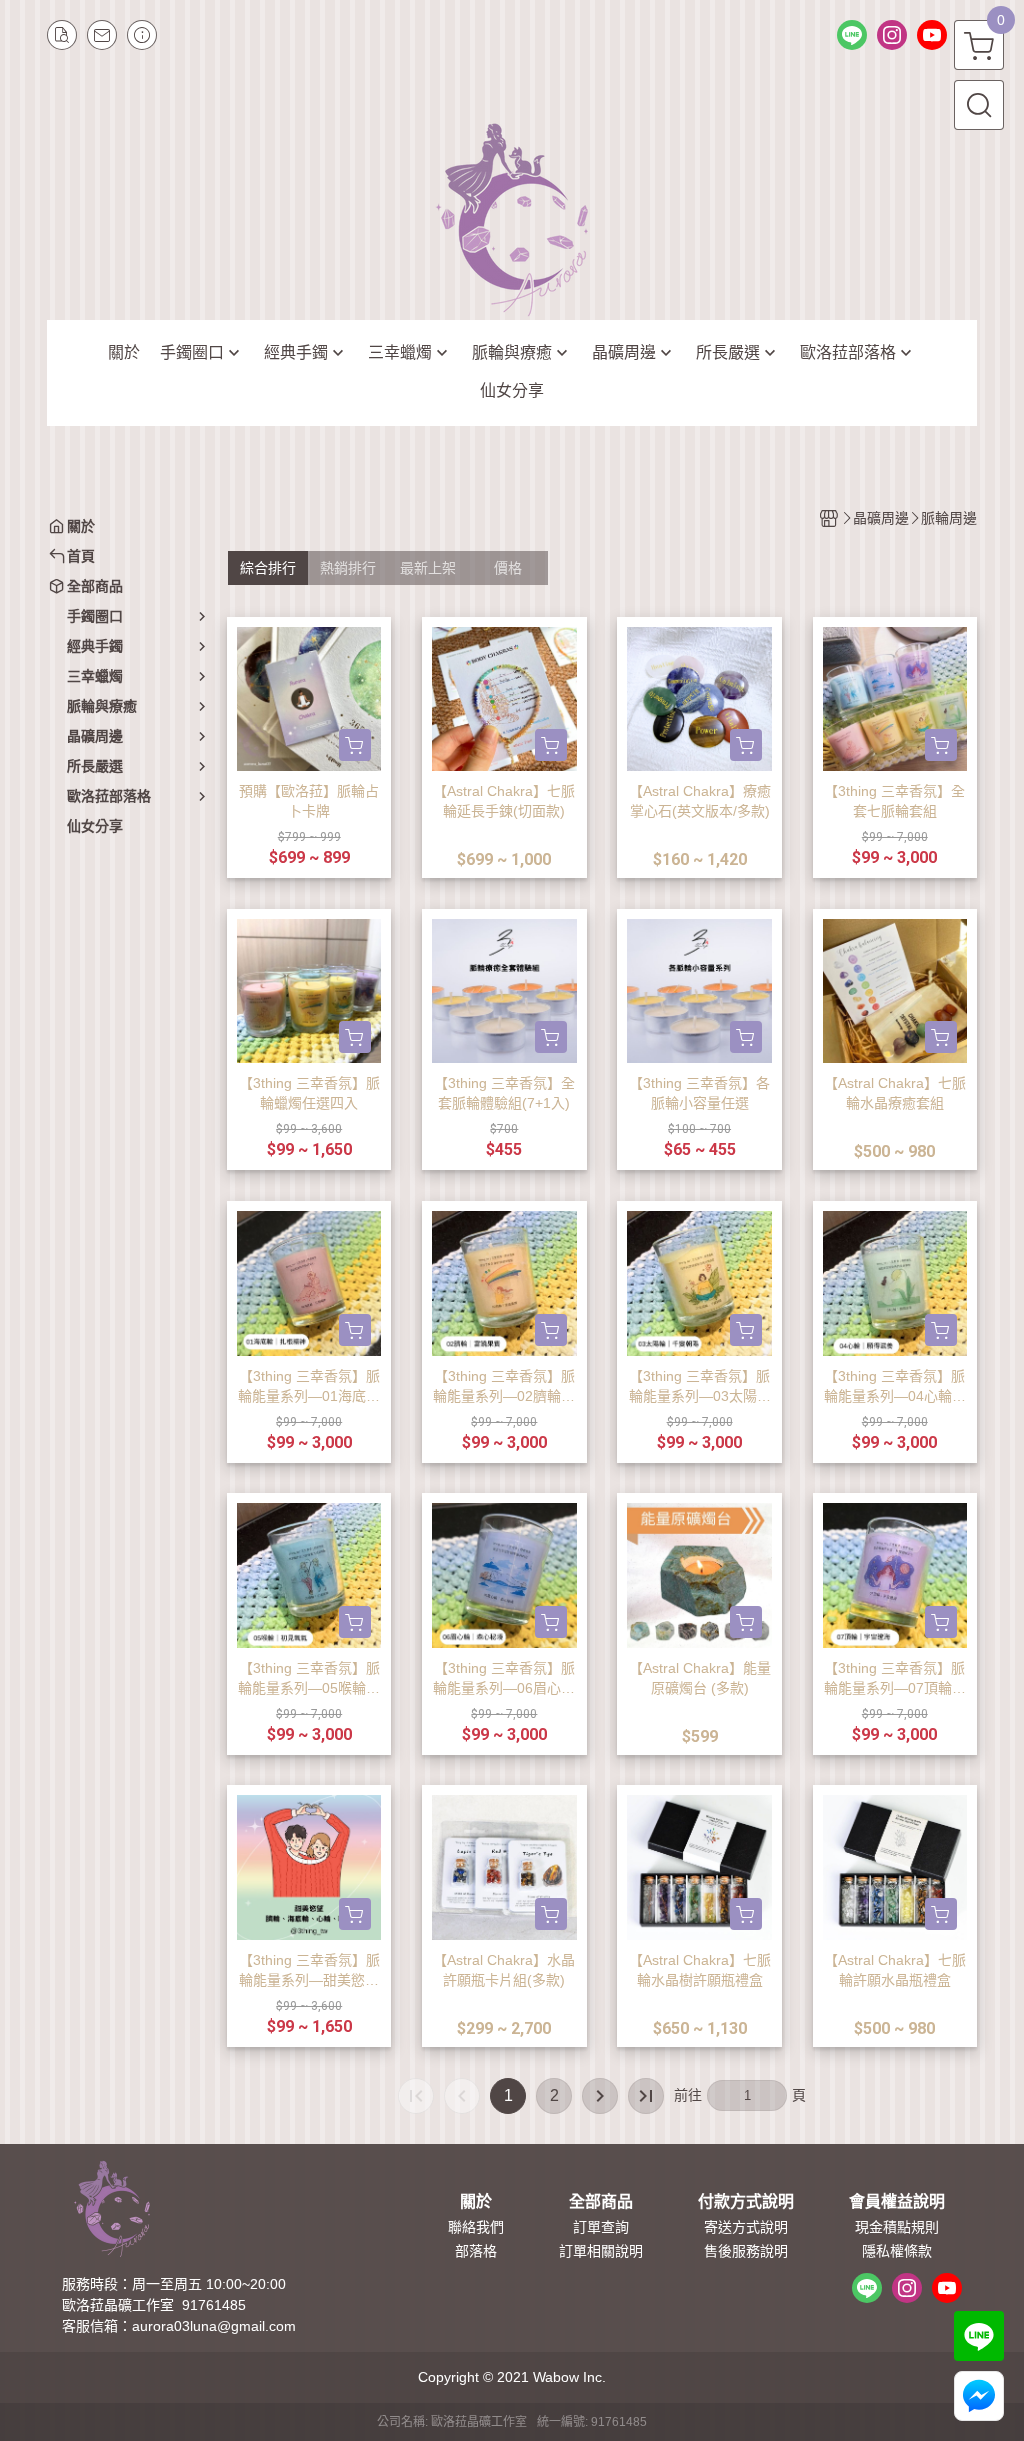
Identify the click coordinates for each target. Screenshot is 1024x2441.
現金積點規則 (897, 2227)
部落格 (476, 2251)
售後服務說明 (746, 2251)
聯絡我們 (476, 2227)
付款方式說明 (746, 2202)
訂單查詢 (601, 2227)
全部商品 (601, 2202)
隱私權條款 (897, 2251)
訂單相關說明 (601, 2251)
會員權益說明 (897, 2202)
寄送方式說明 (746, 2227)
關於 (476, 2202)
